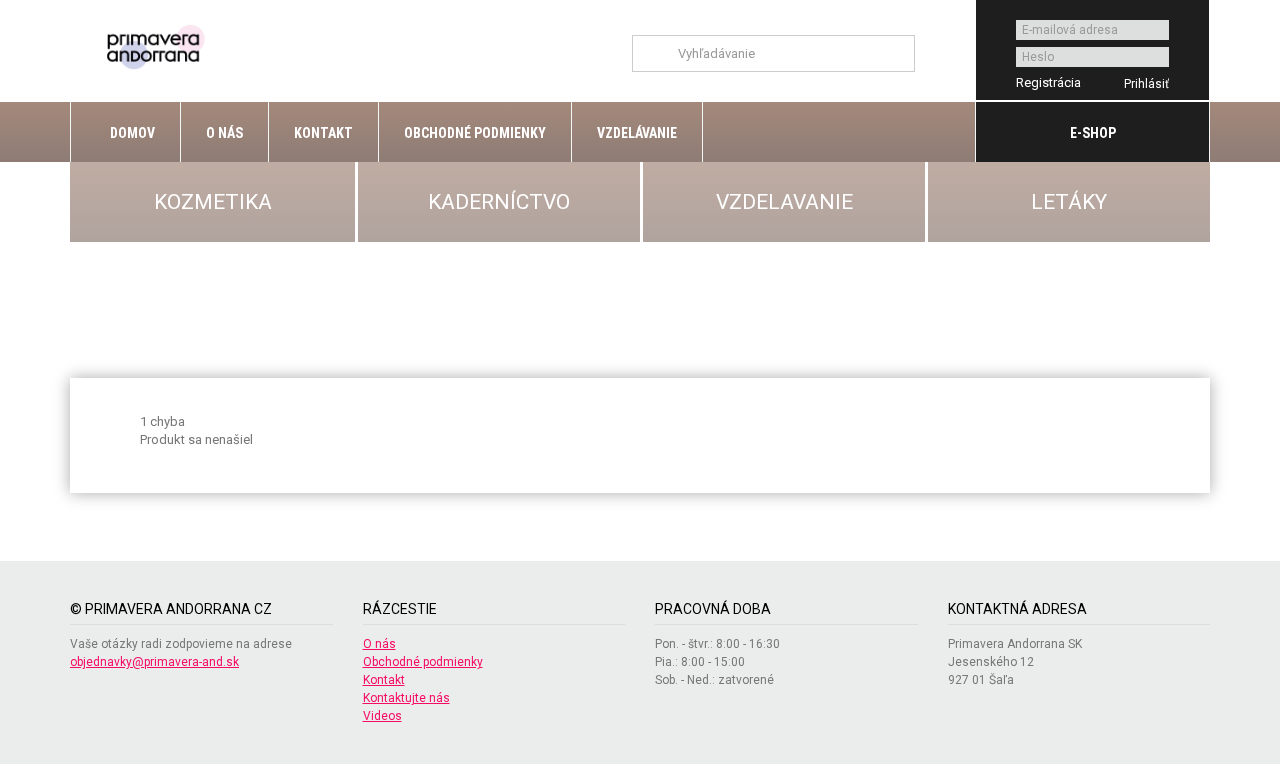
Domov (131, 133)
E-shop (1093, 133)
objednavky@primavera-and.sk (154, 662)
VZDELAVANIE (784, 202)
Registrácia (1048, 82)
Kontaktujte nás (406, 698)
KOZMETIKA (213, 202)
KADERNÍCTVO (499, 202)
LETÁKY (1069, 202)
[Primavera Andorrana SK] (158, 45)
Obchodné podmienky (475, 133)
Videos (382, 716)
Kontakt (323, 133)
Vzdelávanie (637, 133)
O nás (224, 133)
